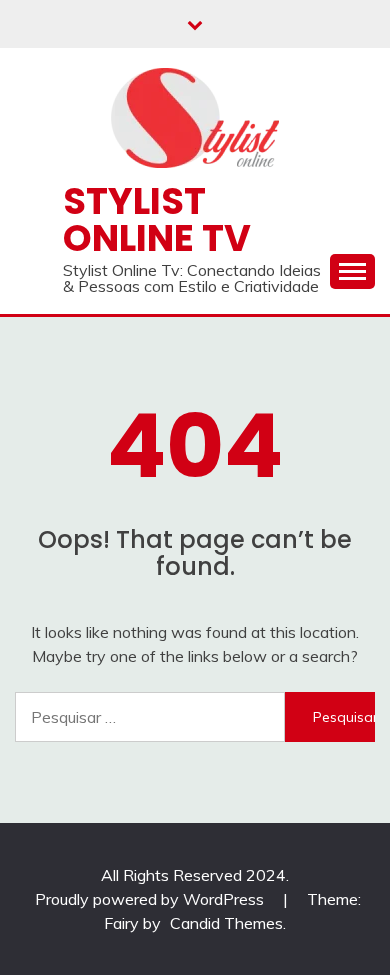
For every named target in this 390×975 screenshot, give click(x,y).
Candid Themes (226, 923)
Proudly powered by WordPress (151, 899)
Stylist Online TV (157, 219)
